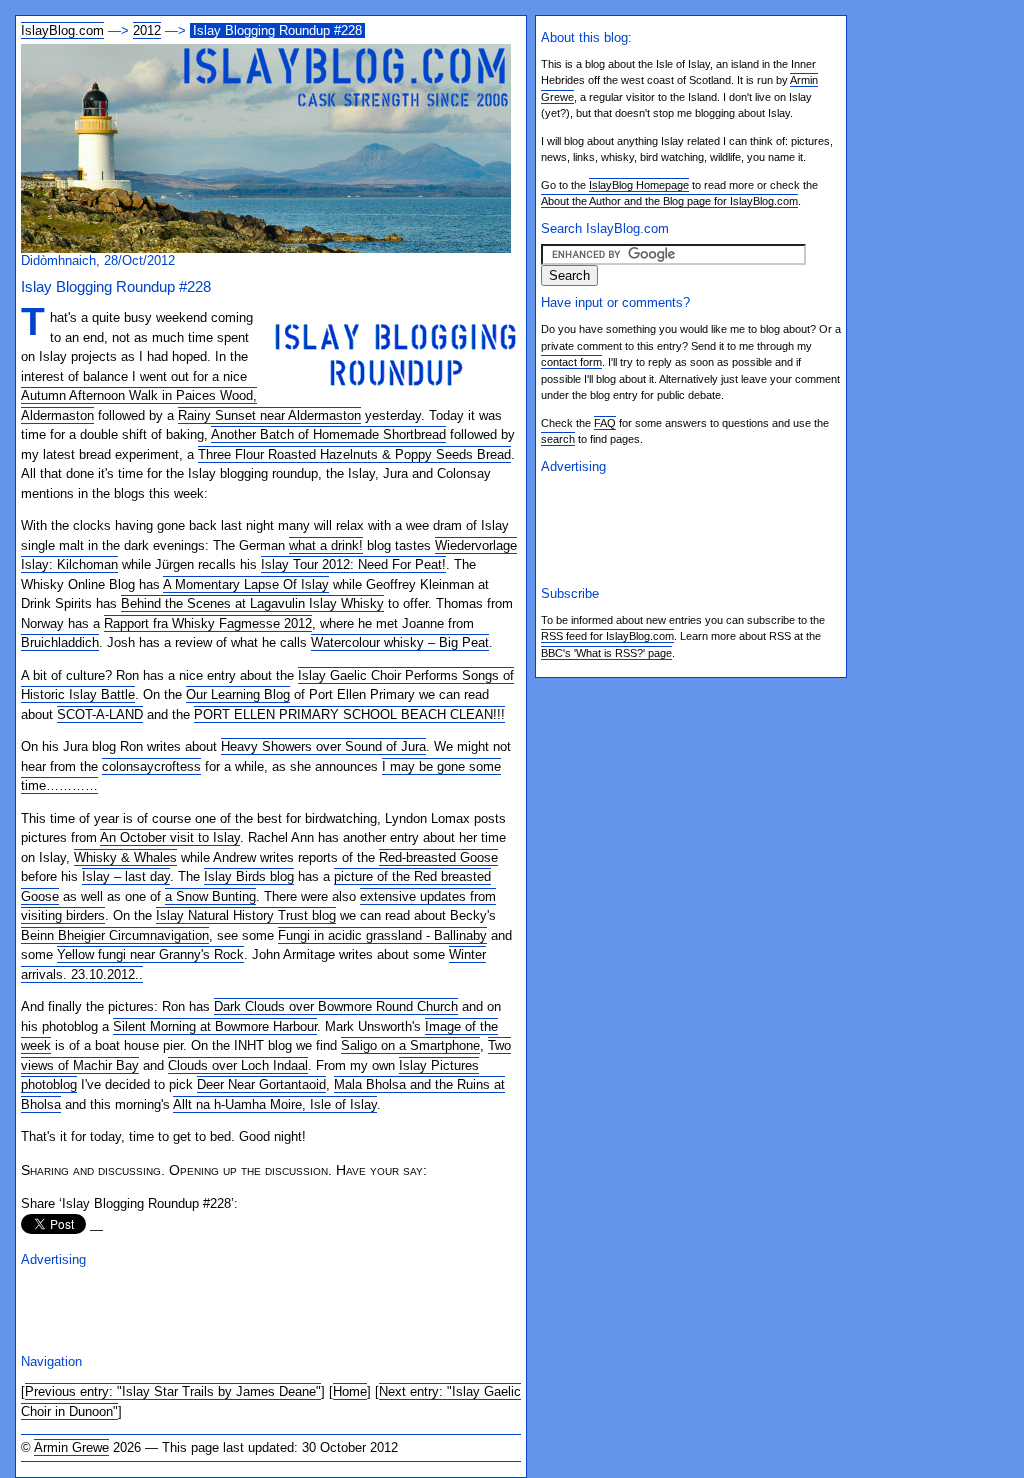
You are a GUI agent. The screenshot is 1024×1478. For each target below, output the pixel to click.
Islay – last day (126, 876)
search (558, 439)
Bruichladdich (60, 642)
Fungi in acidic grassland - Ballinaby (382, 935)
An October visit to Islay (170, 837)
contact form (571, 362)
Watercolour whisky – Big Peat (400, 642)
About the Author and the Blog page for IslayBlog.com (669, 201)
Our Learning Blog (238, 694)
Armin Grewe (71, 1447)
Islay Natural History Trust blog (246, 915)
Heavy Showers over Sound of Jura (323, 746)
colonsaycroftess (151, 766)
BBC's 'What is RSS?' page (606, 653)
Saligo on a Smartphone (410, 1045)
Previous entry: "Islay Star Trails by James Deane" (173, 1391)
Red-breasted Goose (438, 857)
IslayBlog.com (62, 30)
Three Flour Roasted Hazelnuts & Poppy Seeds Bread (354, 454)
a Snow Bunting (210, 896)
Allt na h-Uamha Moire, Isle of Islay (275, 1104)
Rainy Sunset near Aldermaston (269, 415)
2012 (147, 30)
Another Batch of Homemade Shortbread (328, 434)
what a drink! (326, 545)
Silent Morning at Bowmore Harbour (215, 1026)
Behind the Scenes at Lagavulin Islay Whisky (252, 603)
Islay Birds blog (249, 876)
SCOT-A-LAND (100, 714)
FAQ (605, 423)
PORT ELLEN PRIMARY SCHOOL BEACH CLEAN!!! (349, 714)
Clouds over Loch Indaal (238, 1065)
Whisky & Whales (125, 857)
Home (350, 1391)
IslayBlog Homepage (639, 185)
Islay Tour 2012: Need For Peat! (353, 564)
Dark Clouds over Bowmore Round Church (336, 1006)
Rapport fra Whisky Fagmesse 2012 (208, 623)
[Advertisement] (255, 1308)
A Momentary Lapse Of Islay (246, 584)
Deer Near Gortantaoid (261, 1084)
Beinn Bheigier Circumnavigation (115, 935)
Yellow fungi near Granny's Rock (150, 954)
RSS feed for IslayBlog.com (607, 636)
